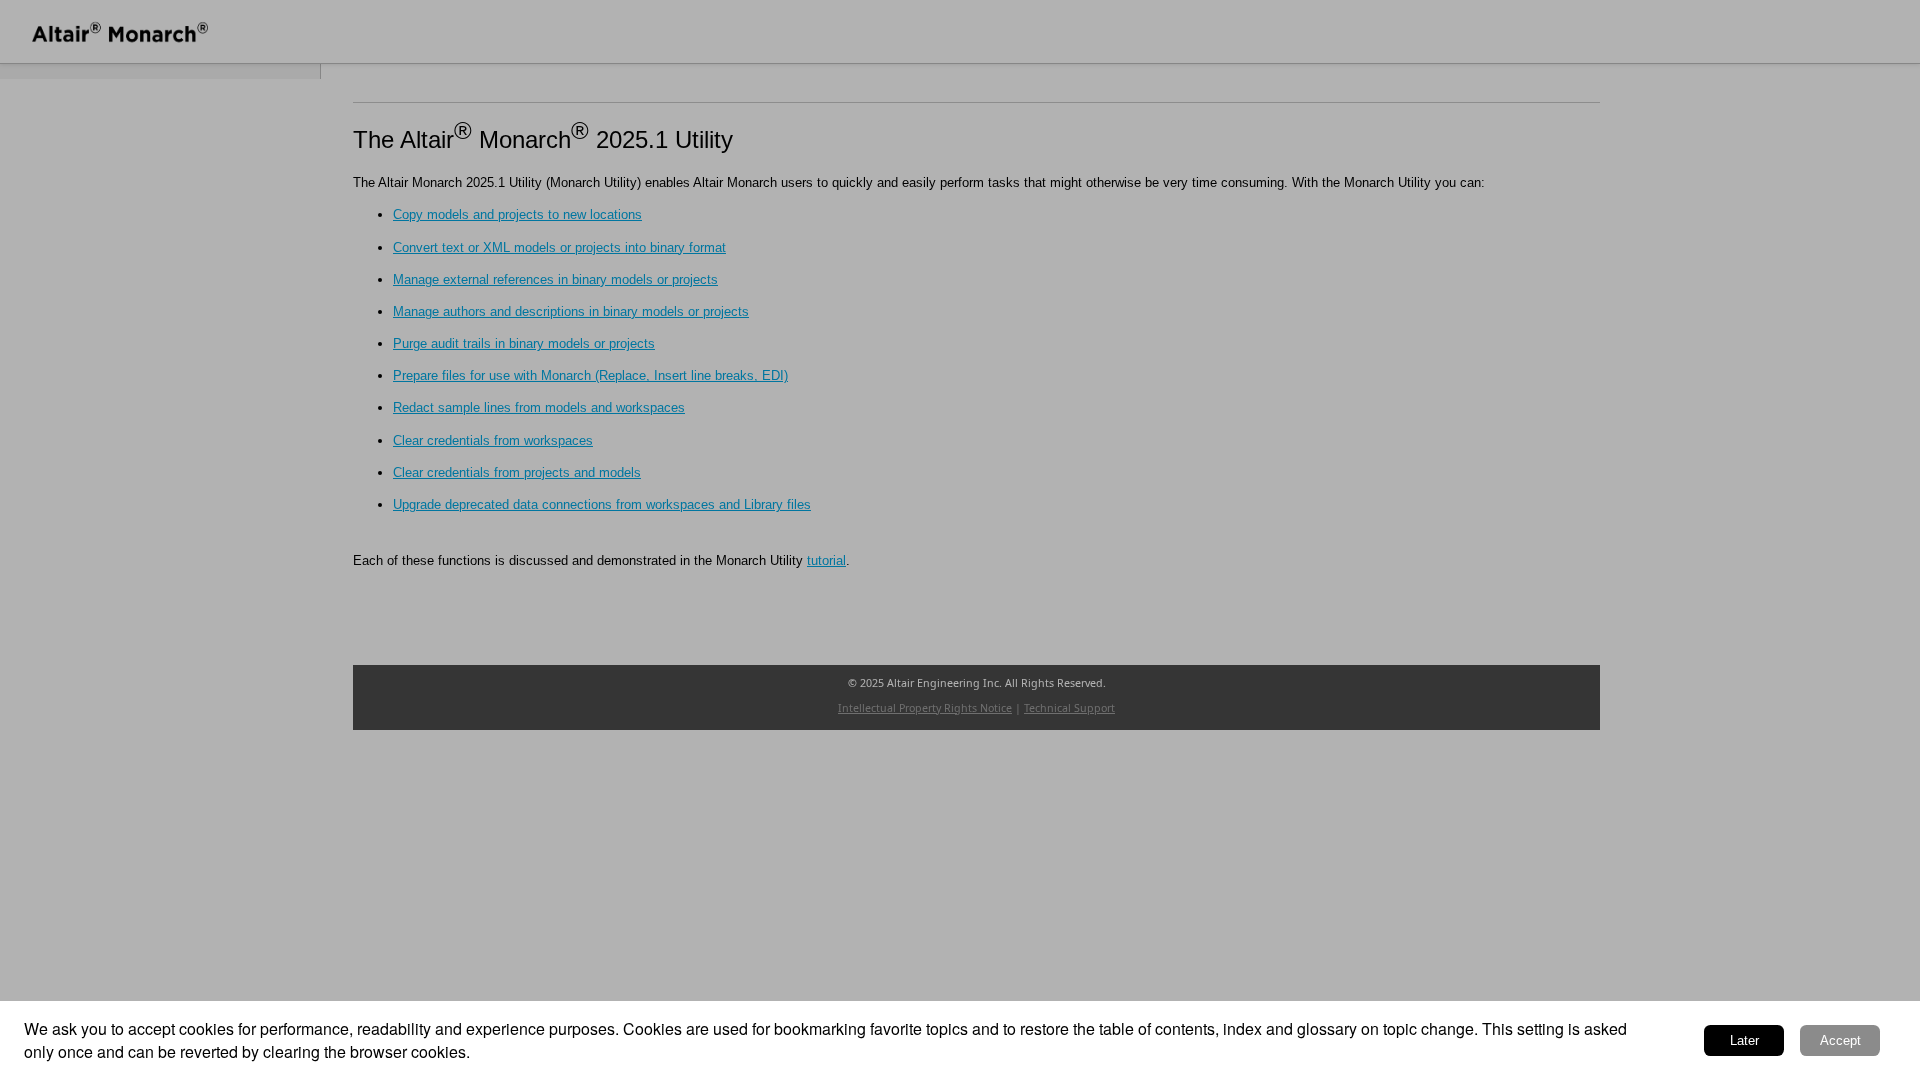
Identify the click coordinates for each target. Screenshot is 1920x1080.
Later (1744, 1040)
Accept (1840, 1040)
